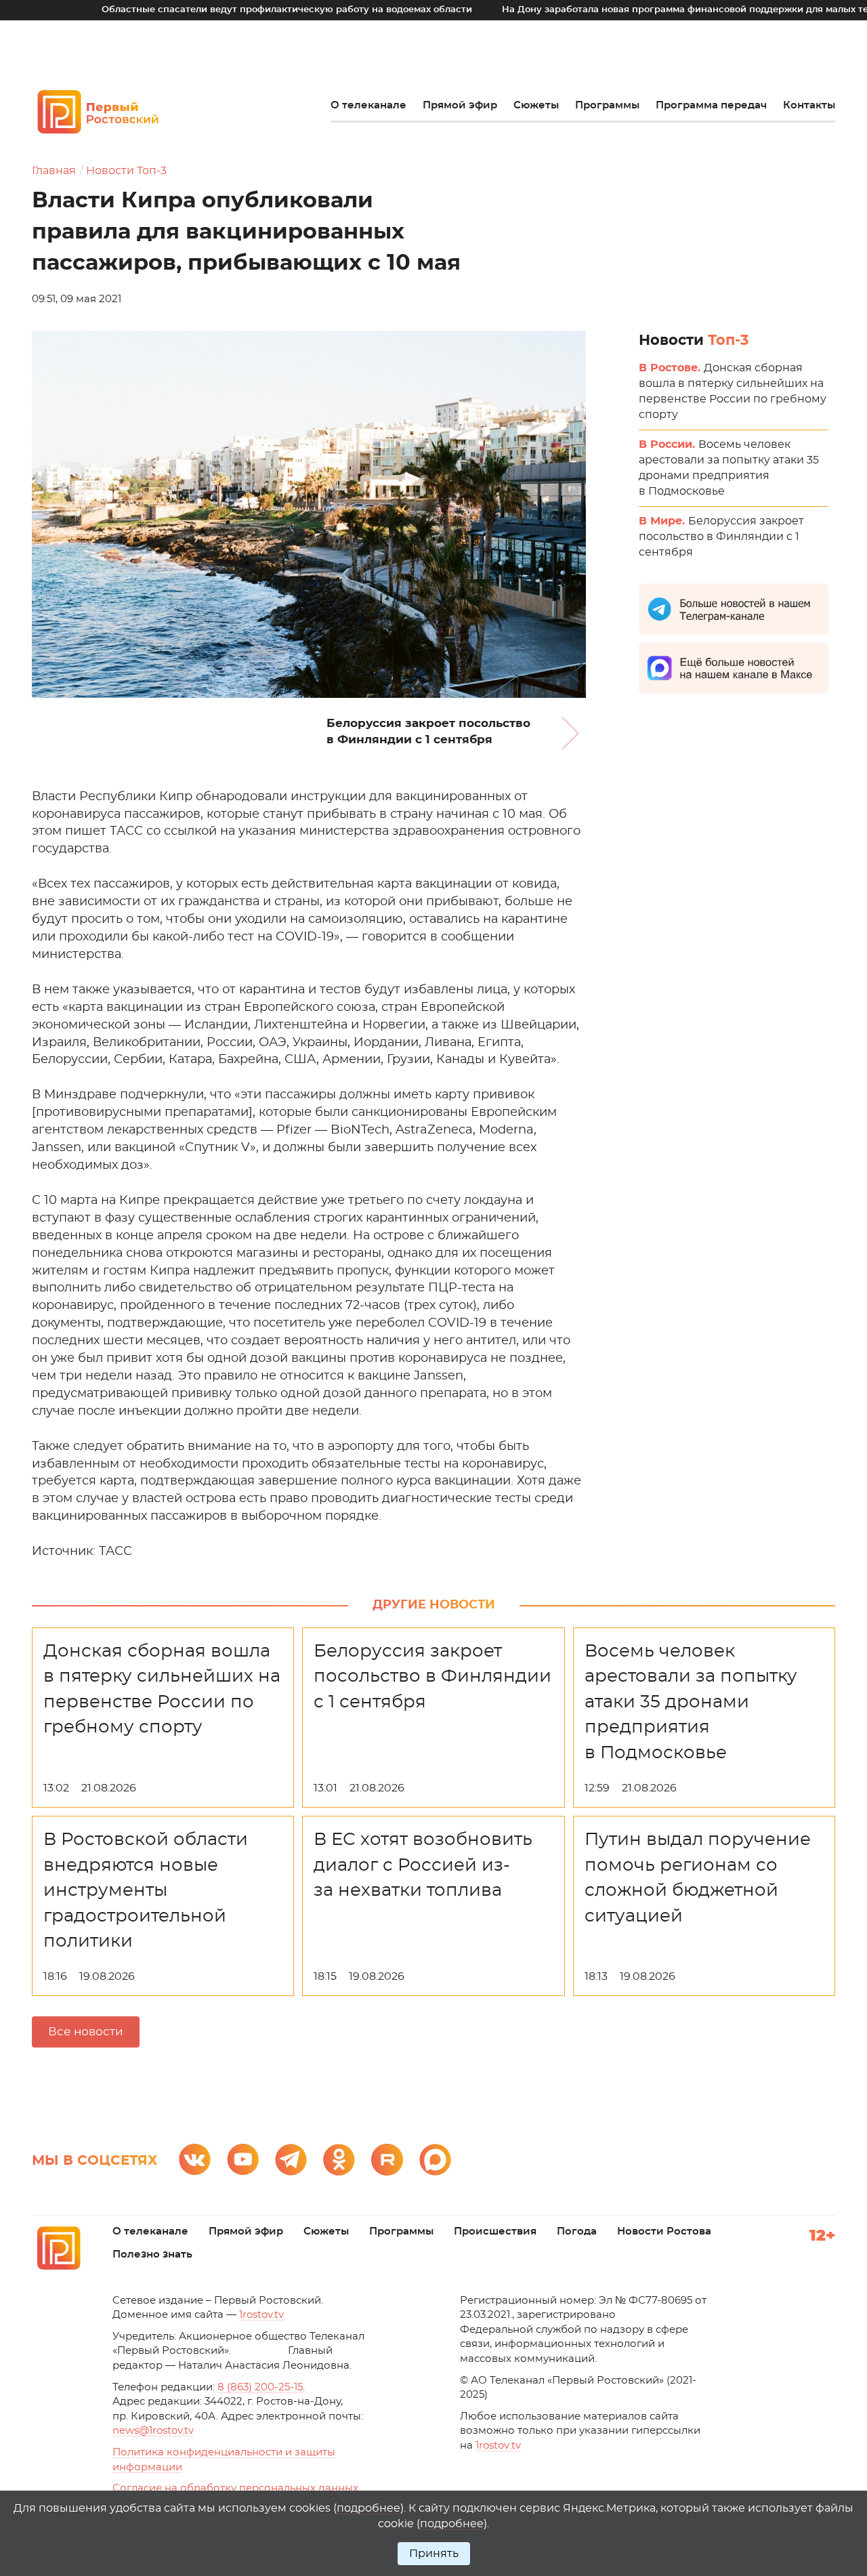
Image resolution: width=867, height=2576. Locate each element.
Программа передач (711, 105)
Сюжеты (536, 105)
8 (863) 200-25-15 (260, 2387)
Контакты (809, 105)
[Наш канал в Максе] (435, 2160)
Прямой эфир (460, 105)
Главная (54, 171)
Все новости (86, 2032)
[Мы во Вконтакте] (195, 2160)
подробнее (368, 2508)
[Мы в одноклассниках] (339, 2160)
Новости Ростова (664, 2231)
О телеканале (368, 105)
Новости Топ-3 (126, 171)
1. (498, 2446)
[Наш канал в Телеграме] (291, 2160)
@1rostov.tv (153, 2431)
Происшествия (495, 2231)
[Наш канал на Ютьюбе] (243, 2160)
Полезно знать (152, 2255)
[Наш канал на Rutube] (387, 2160)
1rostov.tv (261, 2315)
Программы (607, 105)
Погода (577, 2231)
